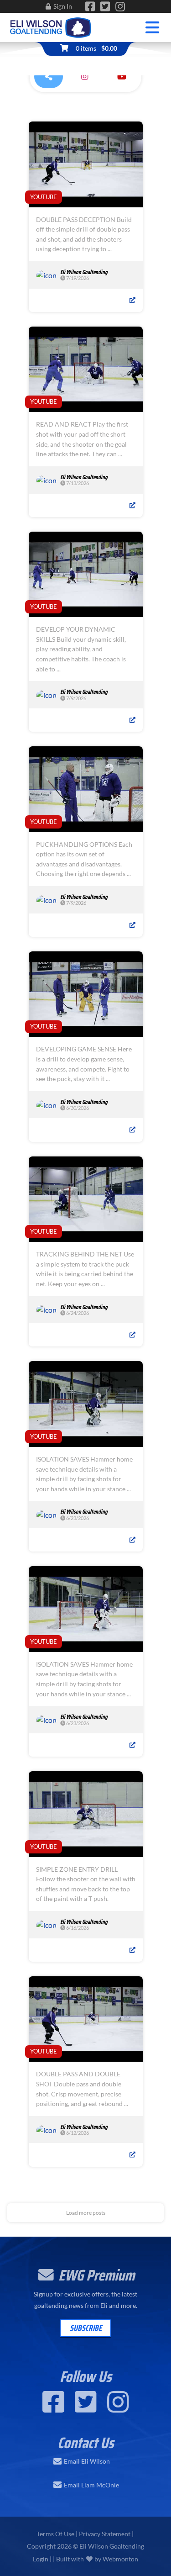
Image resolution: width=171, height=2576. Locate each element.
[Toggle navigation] (153, 28)
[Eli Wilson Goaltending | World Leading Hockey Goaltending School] (51, 26)
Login (41, 2559)
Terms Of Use (55, 2534)
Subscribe (86, 2328)
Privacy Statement (105, 2534)
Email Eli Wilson (87, 2461)
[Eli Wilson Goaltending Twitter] (105, 8)
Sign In (63, 6)
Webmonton (120, 2559)
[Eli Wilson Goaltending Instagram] (120, 8)
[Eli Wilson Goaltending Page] (90, 8)
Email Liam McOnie (91, 2485)
